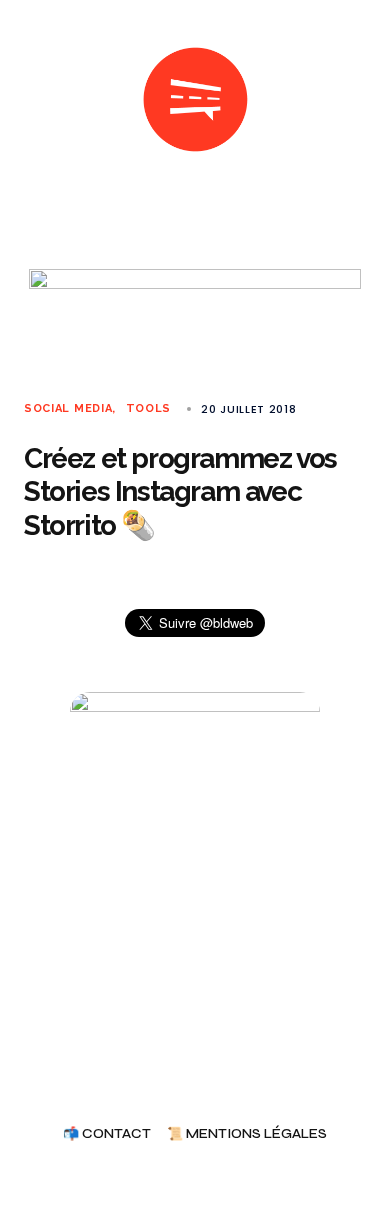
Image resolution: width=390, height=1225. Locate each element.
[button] (32, 100)
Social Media (68, 408)
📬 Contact (107, 1134)
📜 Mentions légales (247, 1134)
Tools (148, 408)
